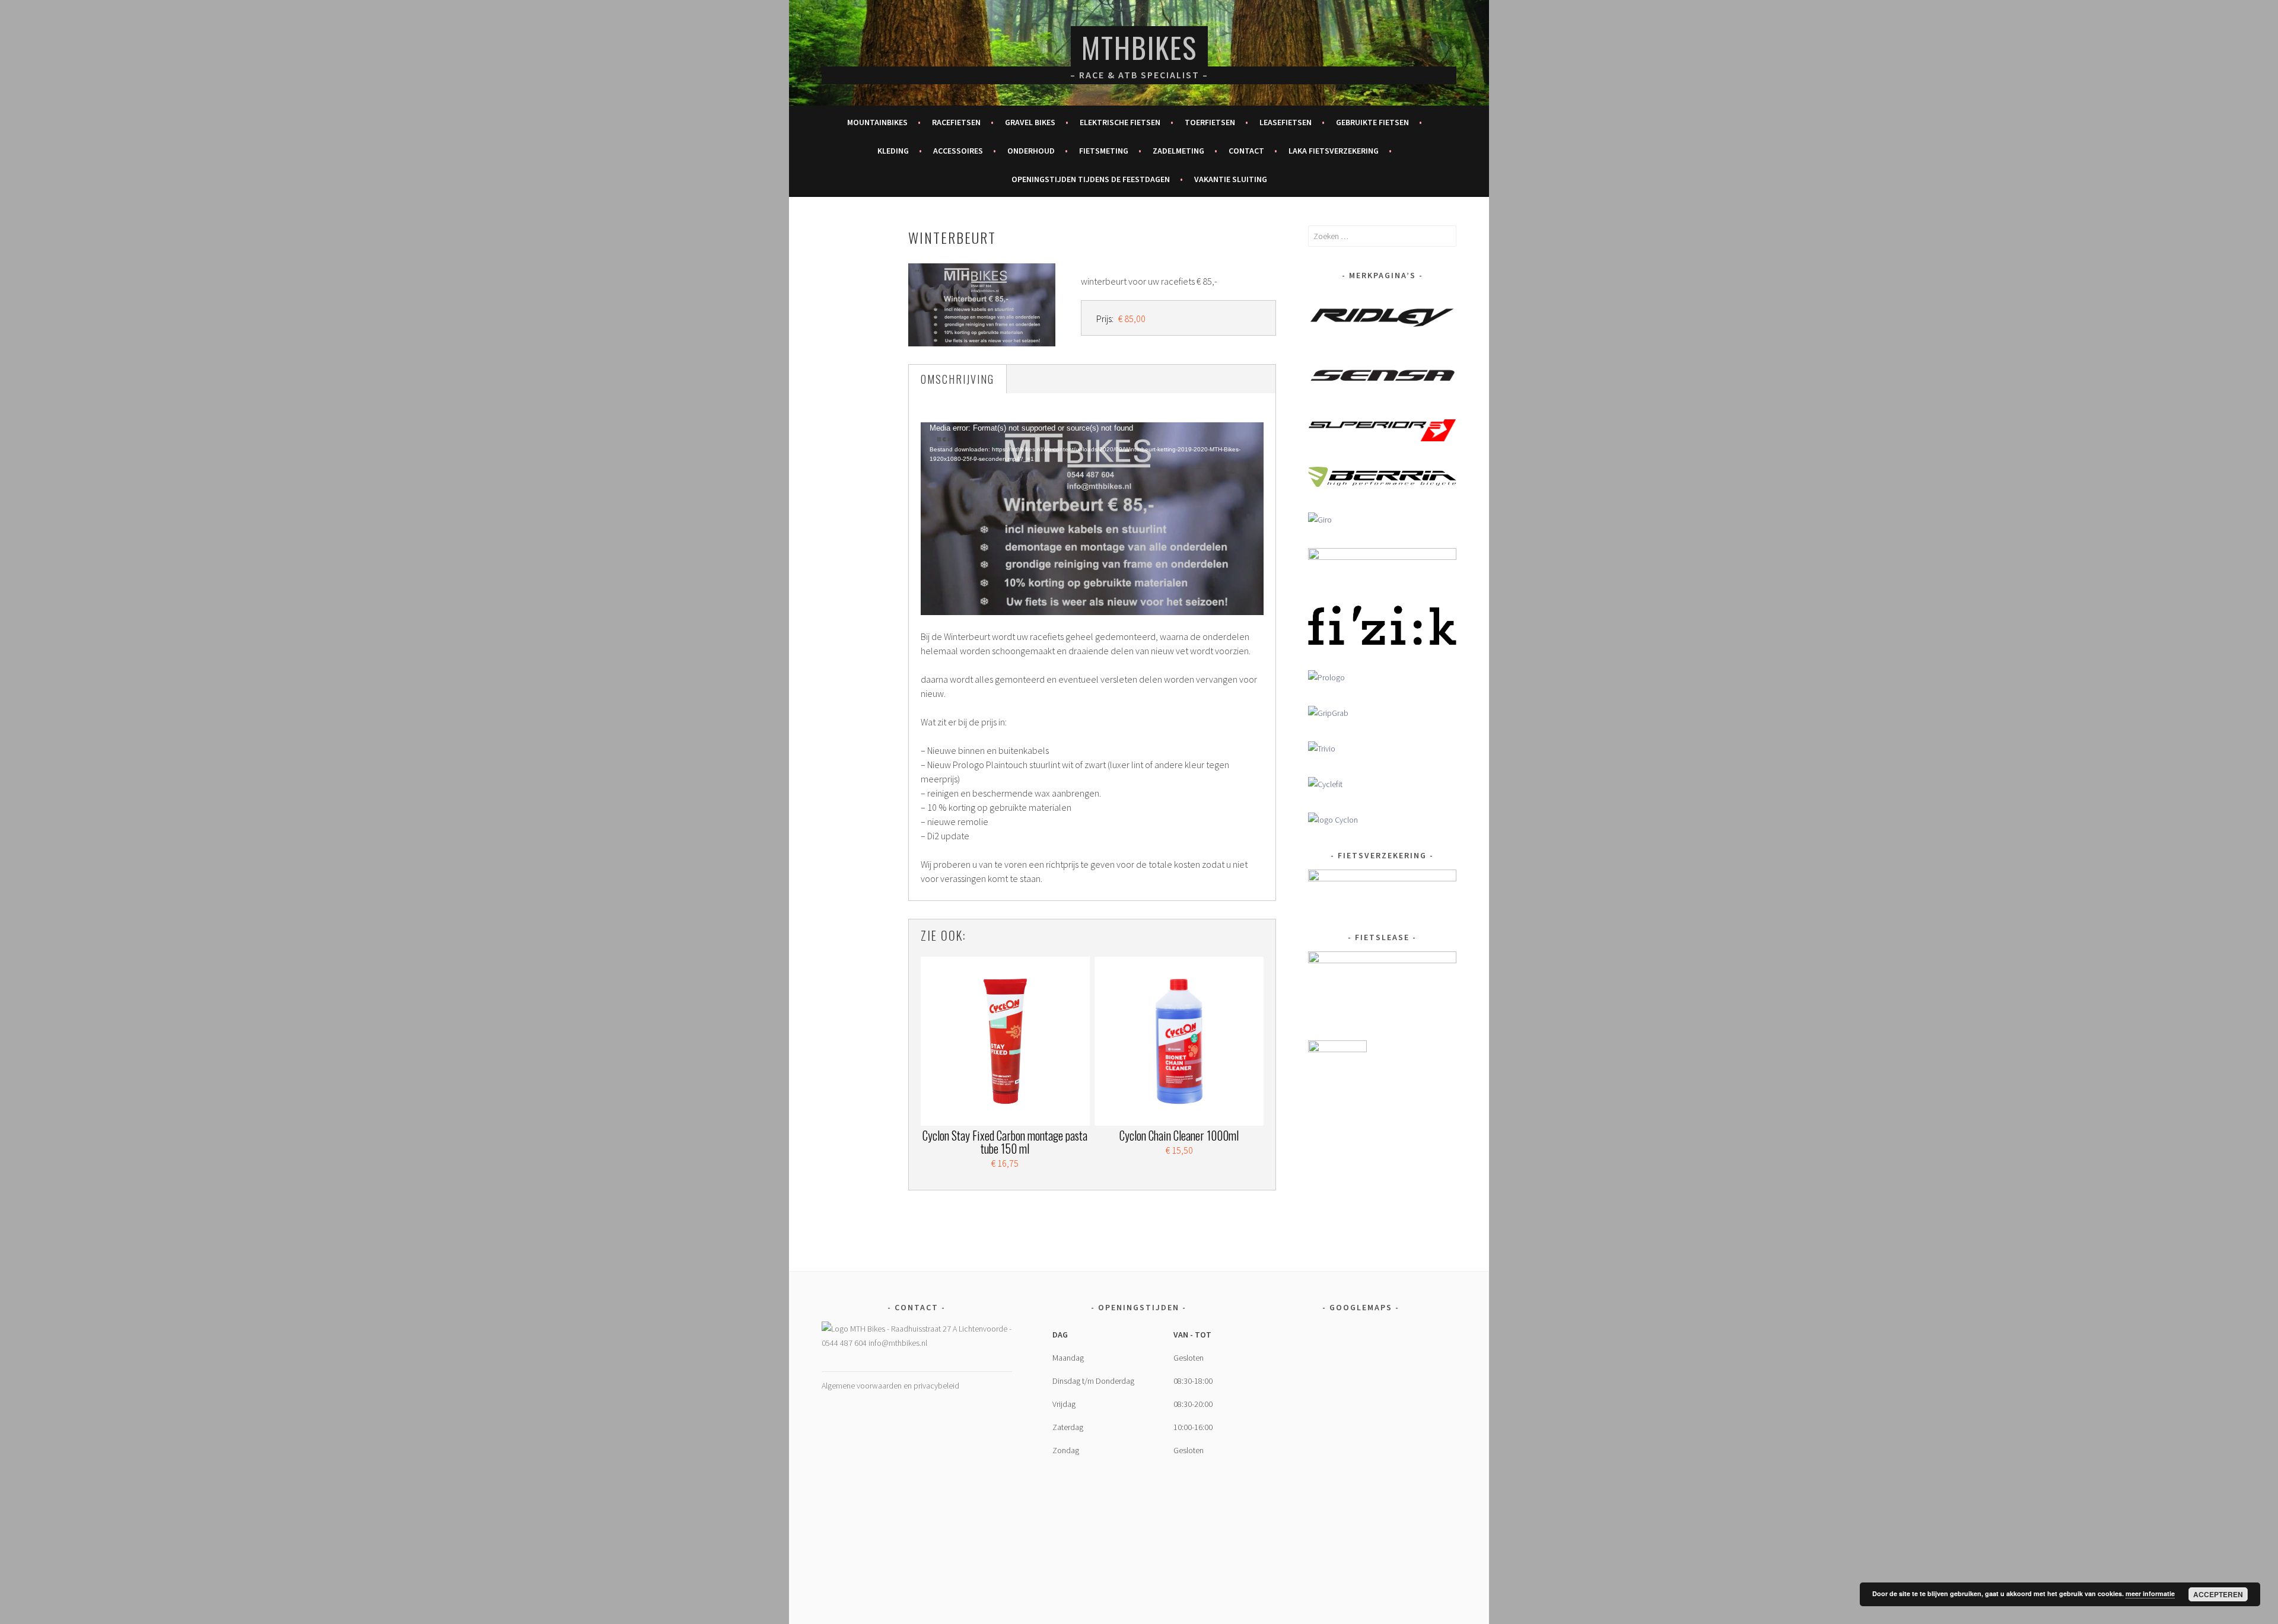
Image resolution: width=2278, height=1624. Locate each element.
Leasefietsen (1286, 122)
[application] (1092, 519)
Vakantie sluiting (1231, 179)
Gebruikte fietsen (1372, 122)
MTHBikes (1139, 47)
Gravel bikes (1030, 122)
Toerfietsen (1210, 122)
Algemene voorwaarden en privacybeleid (890, 1386)
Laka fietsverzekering (1334, 151)
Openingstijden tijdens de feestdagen (1091, 179)
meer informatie (2150, 1593)
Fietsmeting (1104, 151)
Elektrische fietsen (1120, 122)
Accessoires (958, 151)
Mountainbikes (877, 122)
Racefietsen (956, 122)
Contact (1246, 151)
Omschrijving (957, 379)
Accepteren (2218, 1594)
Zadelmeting (1178, 151)
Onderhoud (1031, 151)
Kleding (893, 151)
